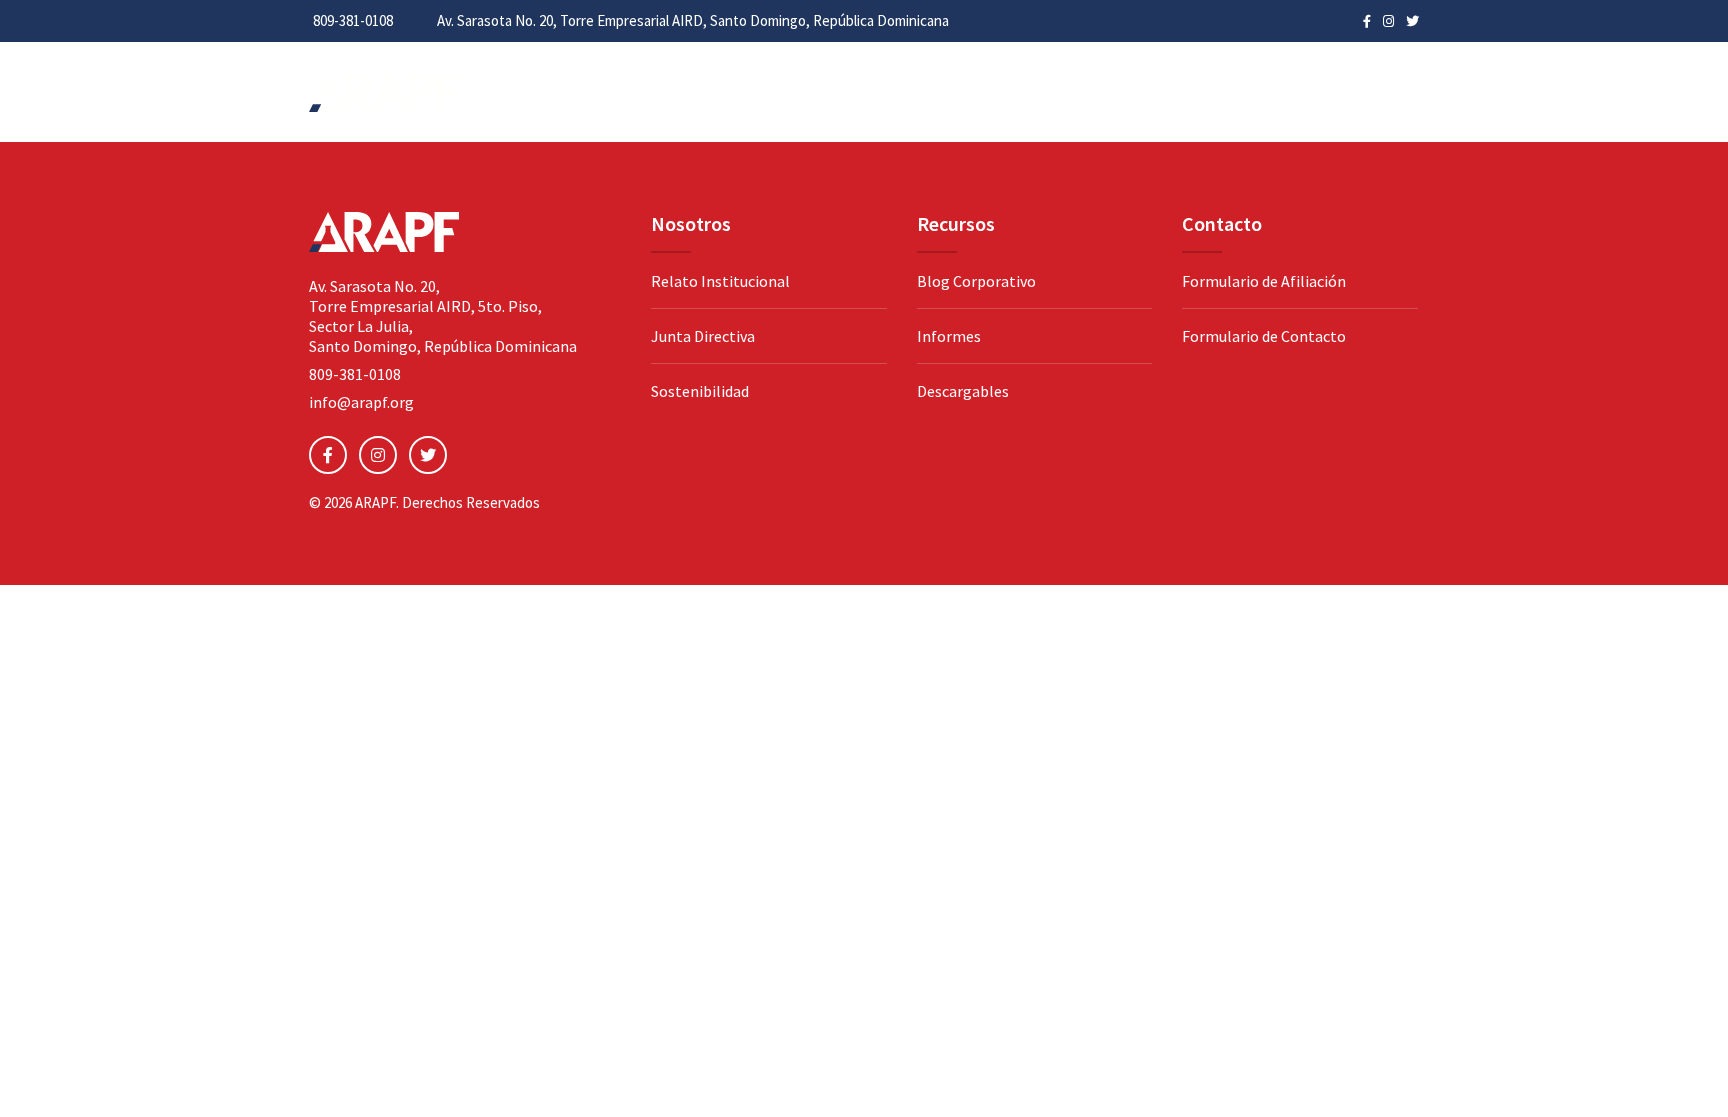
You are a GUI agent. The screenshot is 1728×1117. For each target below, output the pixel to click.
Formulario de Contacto (1264, 336)
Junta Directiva (703, 336)
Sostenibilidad (700, 391)
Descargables (963, 391)
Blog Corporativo (976, 281)
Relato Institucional (720, 281)
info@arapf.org (361, 402)
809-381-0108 (353, 20)
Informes (949, 336)
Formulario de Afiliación (1264, 281)
